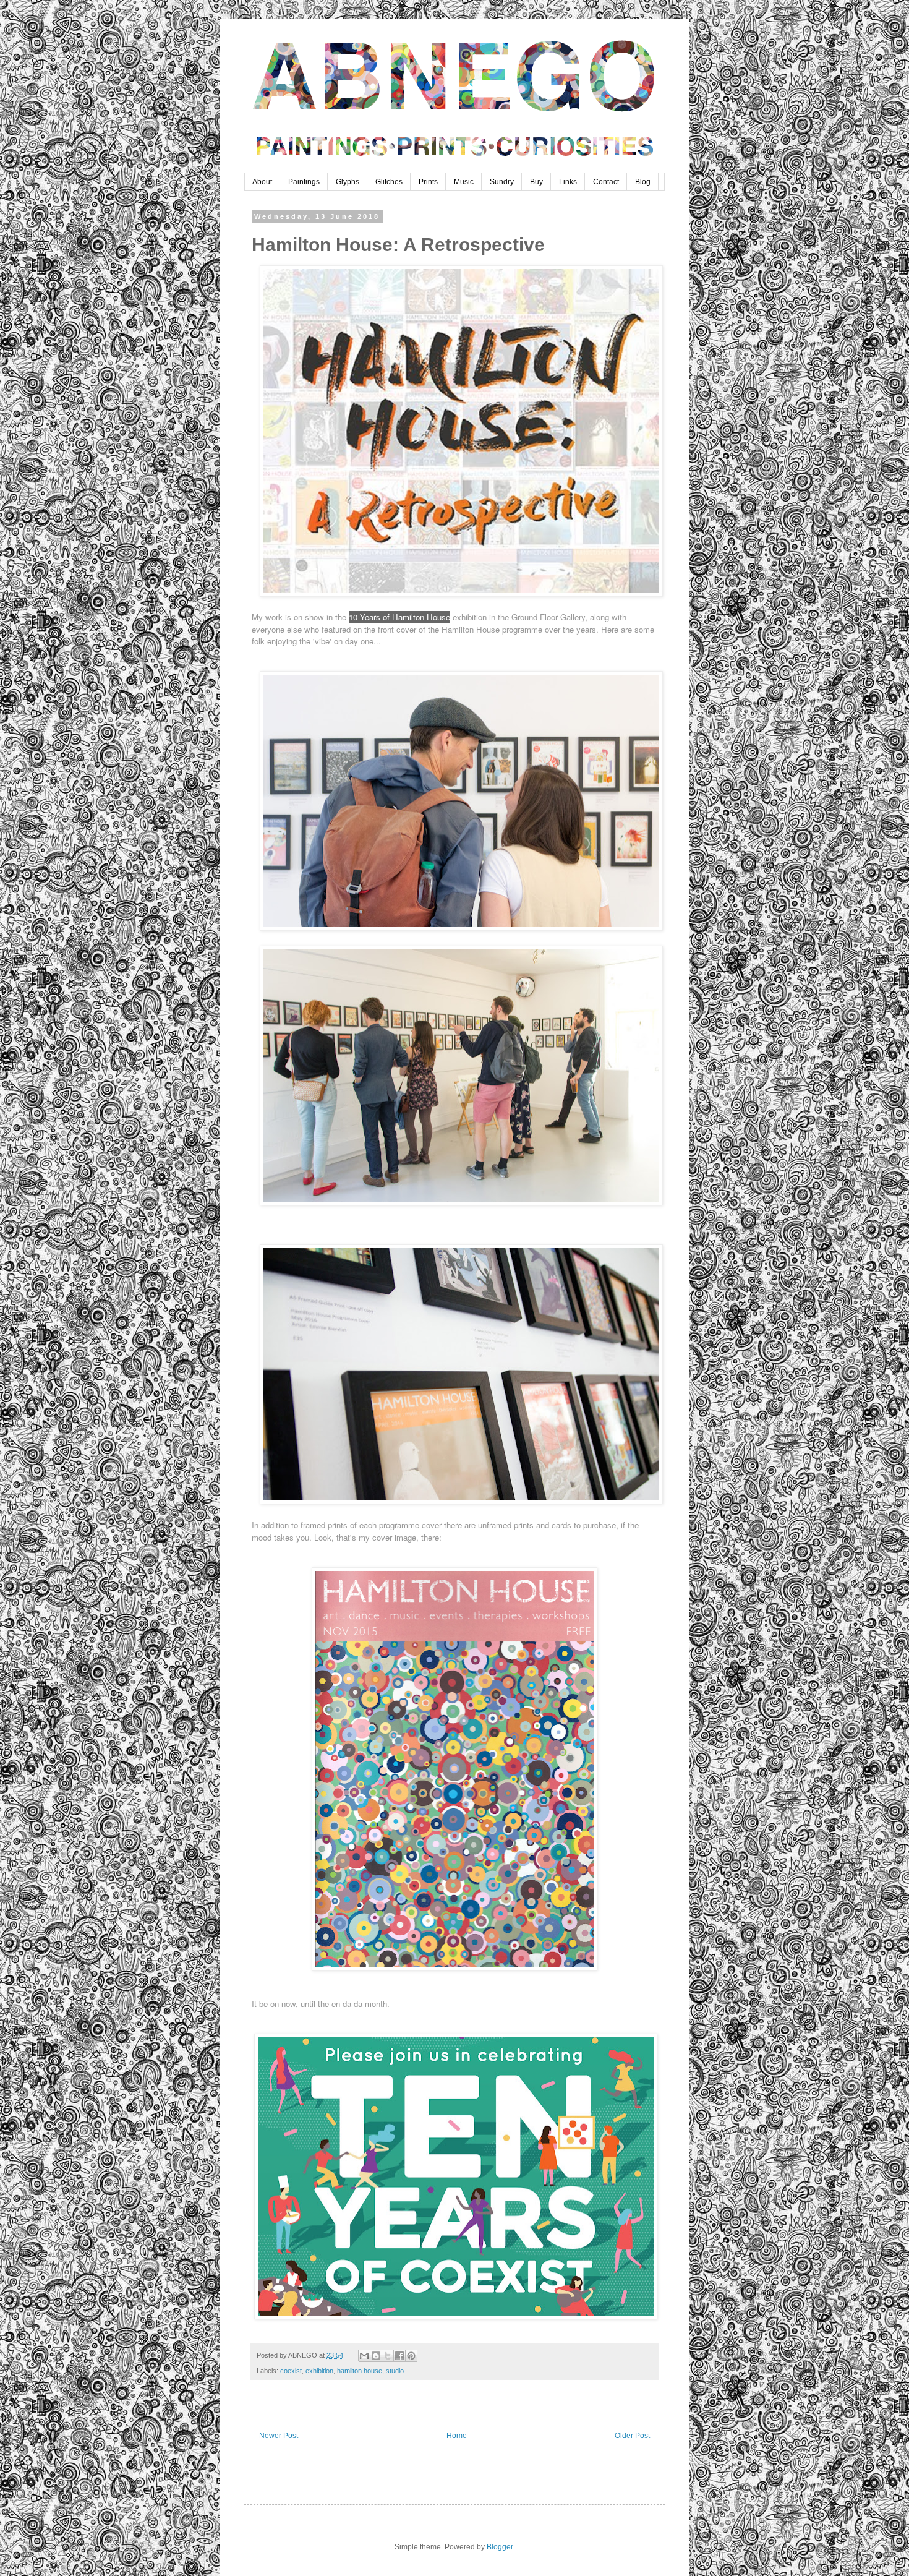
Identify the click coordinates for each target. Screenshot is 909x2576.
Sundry (502, 182)
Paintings (304, 182)
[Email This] (364, 2356)
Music (464, 182)
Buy (536, 182)
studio (395, 2371)
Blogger (500, 2547)
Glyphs (348, 182)
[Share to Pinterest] (411, 2356)
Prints (428, 182)
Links (568, 182)
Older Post (632, 2436)
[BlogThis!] (376, 2356)
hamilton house (360, 2371)
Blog (643, 182)
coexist (291, 2371)
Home (457, 2436)
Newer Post (279, 2436)
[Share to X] (388, 2356)
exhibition (319, 2371)
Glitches (389, 182)
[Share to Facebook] (399, 2356)
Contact (606, 182)
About (262, 182)
